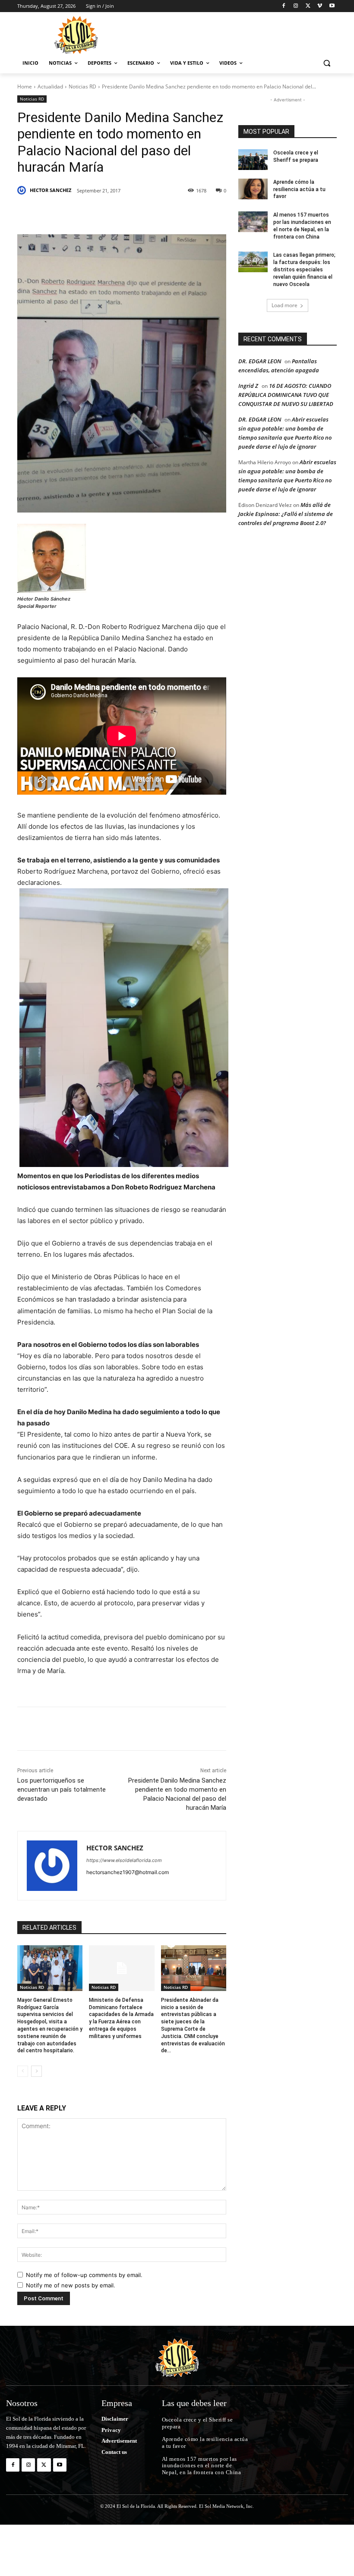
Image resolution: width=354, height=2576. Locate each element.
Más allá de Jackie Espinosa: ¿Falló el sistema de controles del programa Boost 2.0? (286, 514)
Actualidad (50, 86)
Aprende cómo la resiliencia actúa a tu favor (299, 189)
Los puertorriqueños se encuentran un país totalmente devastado (62, 1790)
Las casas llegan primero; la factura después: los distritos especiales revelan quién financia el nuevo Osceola (304, 269)
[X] (308, 6)
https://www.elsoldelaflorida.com (124, 1860)
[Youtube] (332, 6)
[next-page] (36, 2071)
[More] (196, 213)
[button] (327, 63)
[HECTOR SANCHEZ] (23, 190)
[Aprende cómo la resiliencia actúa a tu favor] (253, 189)
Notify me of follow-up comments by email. (84, 2275)
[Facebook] (284, 6)
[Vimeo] (320, 6)
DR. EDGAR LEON (260, 361)
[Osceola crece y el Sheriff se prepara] (253, 160)
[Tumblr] (156, 213)
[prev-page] (23, 2071)
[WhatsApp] (176, 213)
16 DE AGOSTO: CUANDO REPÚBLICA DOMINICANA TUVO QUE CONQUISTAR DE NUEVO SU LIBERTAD (286, 395)
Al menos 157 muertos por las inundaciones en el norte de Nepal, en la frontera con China (202, 2466)
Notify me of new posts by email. (71, 2285)
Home (25, 86)
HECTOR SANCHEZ (51, 190)
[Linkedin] (136, 213)
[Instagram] (296, 6)
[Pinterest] (117, 213)
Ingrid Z (248, 386)
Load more (284, 305)
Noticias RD (82, 86)
